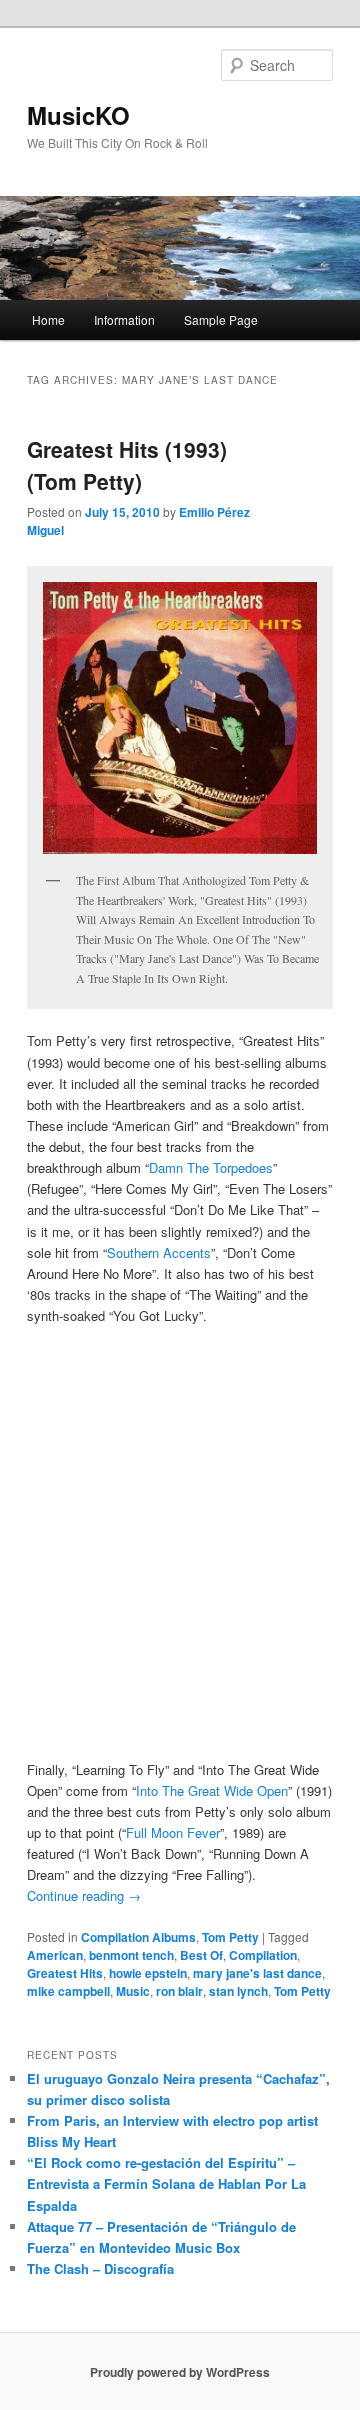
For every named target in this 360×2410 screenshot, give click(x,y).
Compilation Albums (138, 1937)
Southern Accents (159, 1252)
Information (124, 319)
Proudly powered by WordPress (180, 2372)
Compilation (263, 1955)
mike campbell (68, 1991)
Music (133, 1991)
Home (48, 319)
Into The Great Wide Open (212, 1790)
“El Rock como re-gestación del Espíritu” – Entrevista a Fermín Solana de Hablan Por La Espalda (166, 2183)
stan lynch (238, 1991)
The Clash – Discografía (100, 2268)
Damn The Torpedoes (211, 1167)
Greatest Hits (65, 1973)
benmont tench (131, 1955)
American (55, 1955)
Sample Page (221, 319)
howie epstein (148, 1973)
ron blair (179, 1991)
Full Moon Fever (173, 1832)
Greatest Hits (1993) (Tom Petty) (127, 465)
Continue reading (84, 1895)
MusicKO (78, 115)
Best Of (201, 1955)
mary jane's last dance (257, 1973)
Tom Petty (230, 1937)
